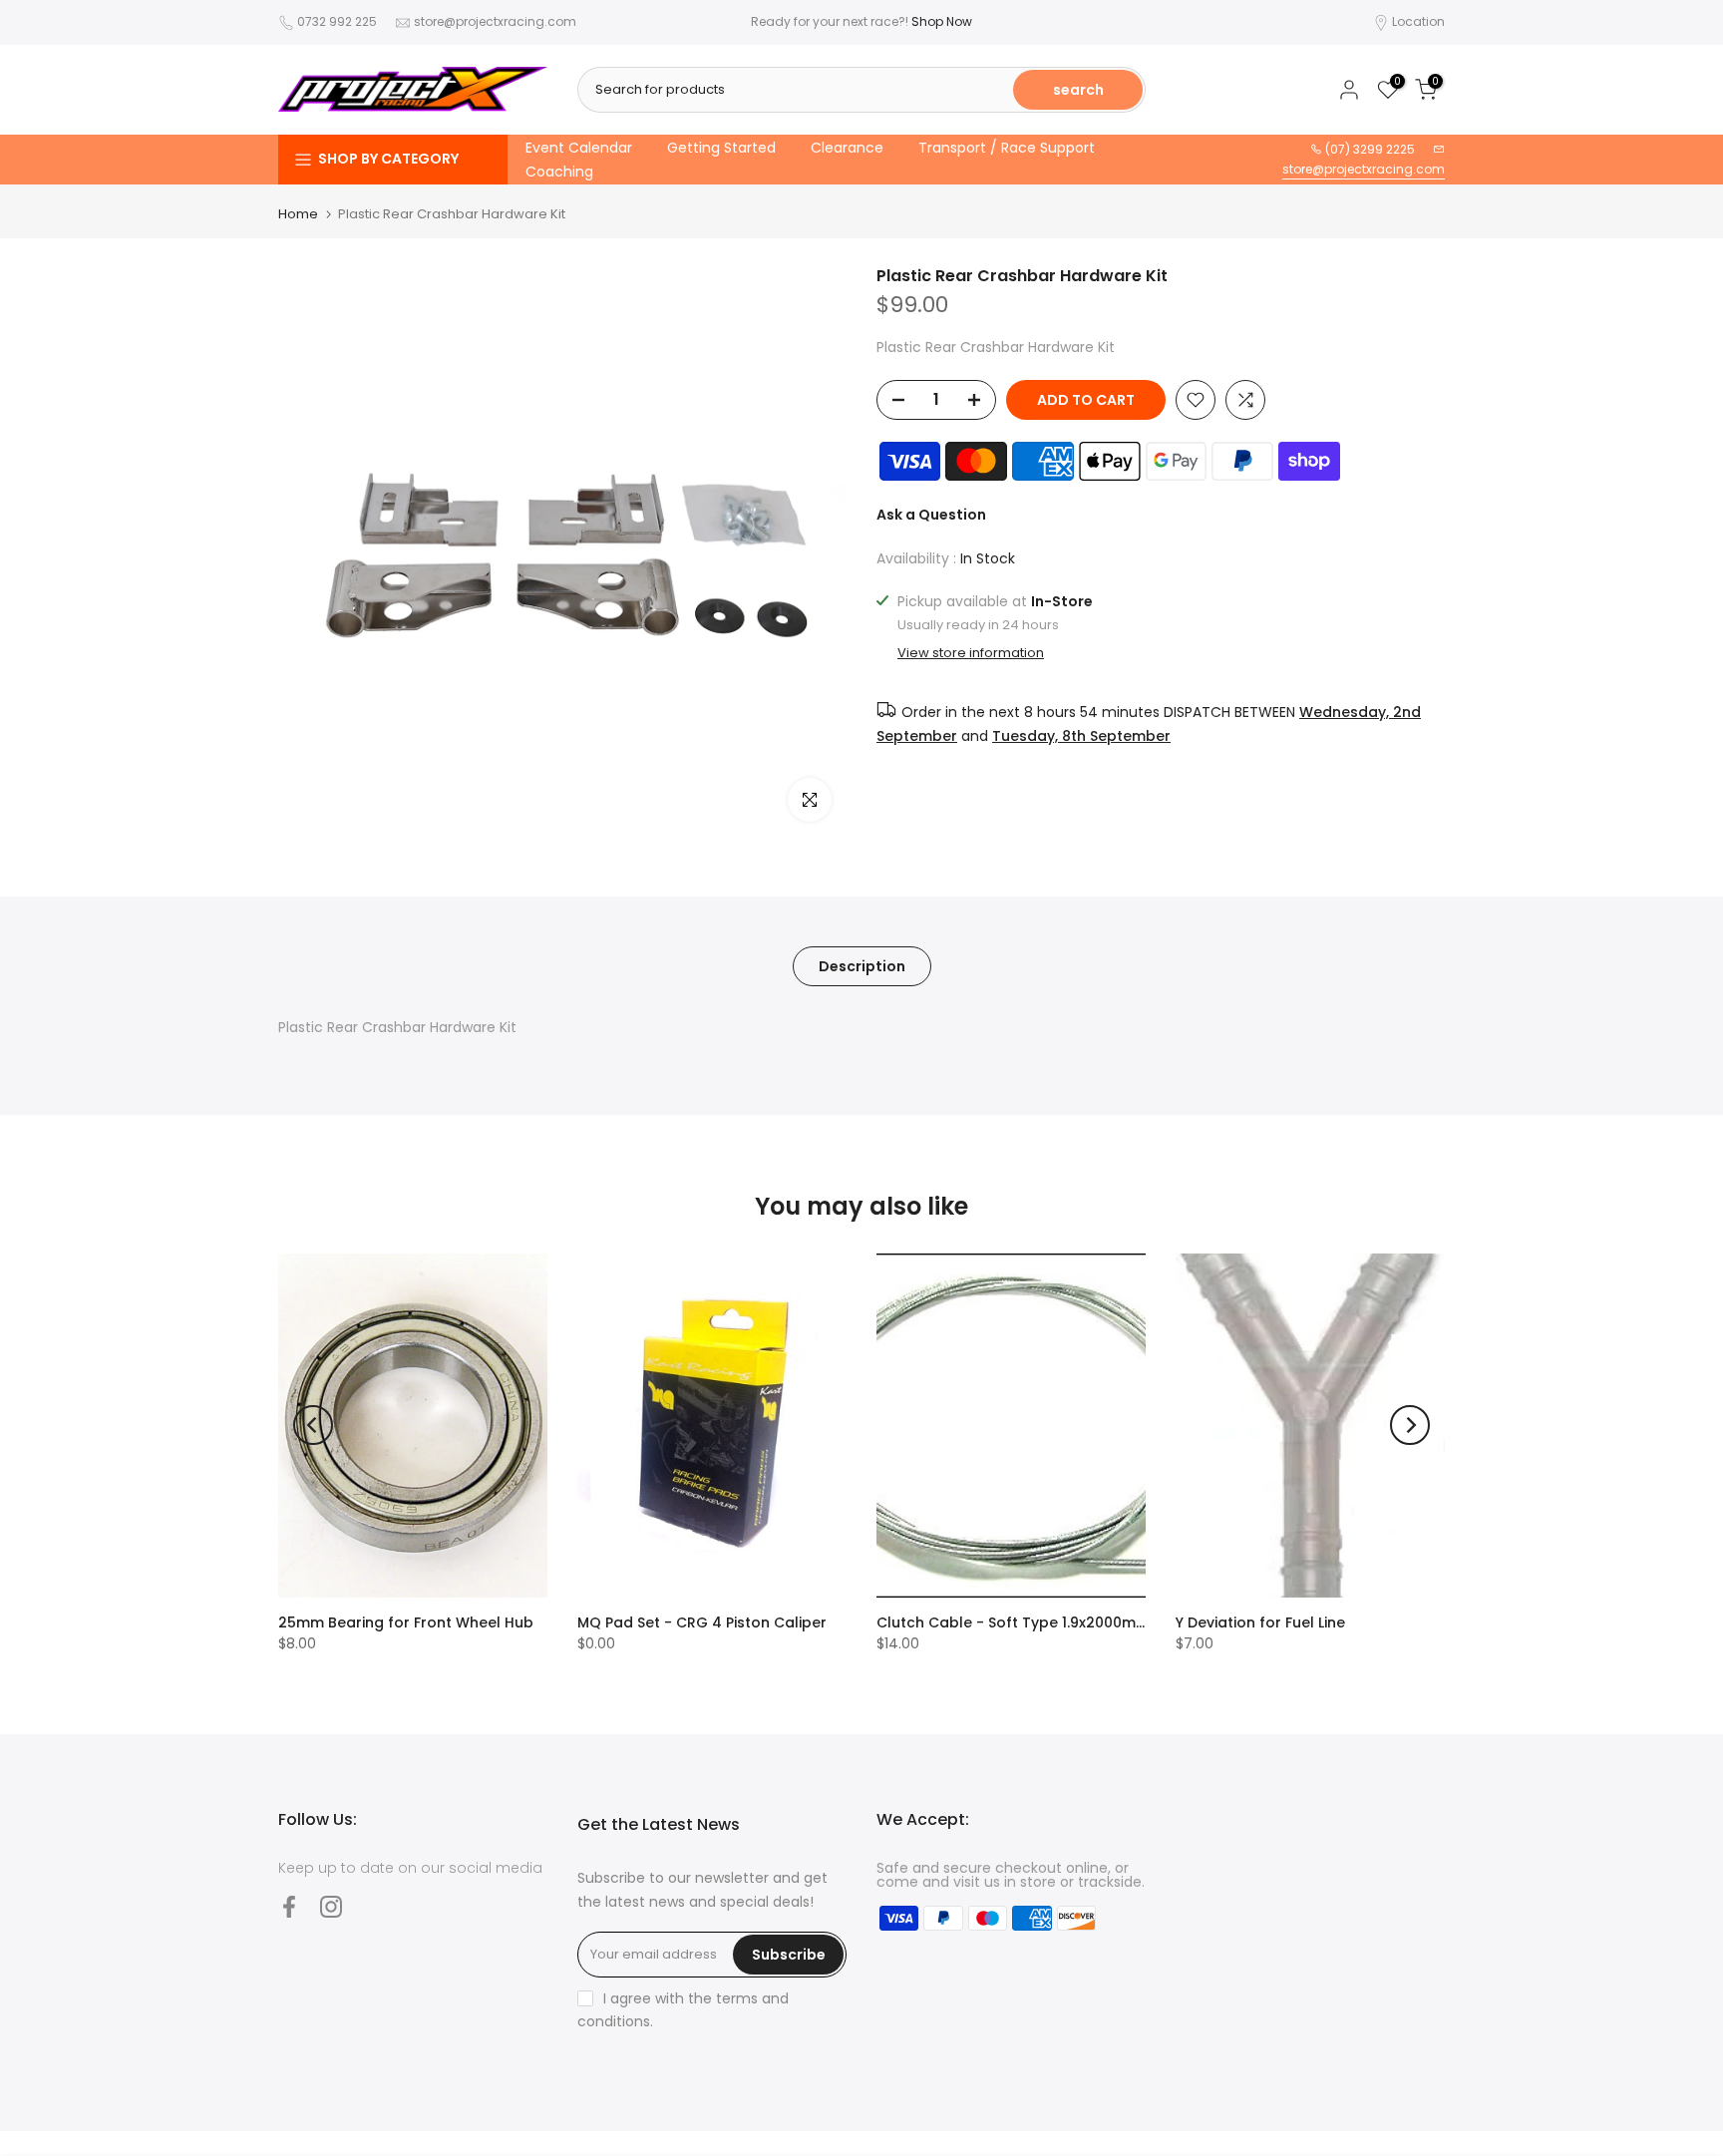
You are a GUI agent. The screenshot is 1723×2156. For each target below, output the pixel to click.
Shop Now (942, 21)
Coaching (559, 172)
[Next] (1410, 1425)
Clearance (847, 148)
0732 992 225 (337, 21)
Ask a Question (931, 515)
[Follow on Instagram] (331, 1907)
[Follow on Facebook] (289, 1907)
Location (1418, 21)
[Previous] (313, 1425)
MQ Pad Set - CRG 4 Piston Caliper (702, 1622)
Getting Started (721, 148)
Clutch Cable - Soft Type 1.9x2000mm (1013, 1622)
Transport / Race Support (1007, 148)
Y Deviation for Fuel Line (1260, 1622)
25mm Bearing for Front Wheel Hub (406, 1622)
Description (862, 966)
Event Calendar (579, 148)
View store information (971, 653)
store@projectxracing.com (495, 21)
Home (298, 214)
